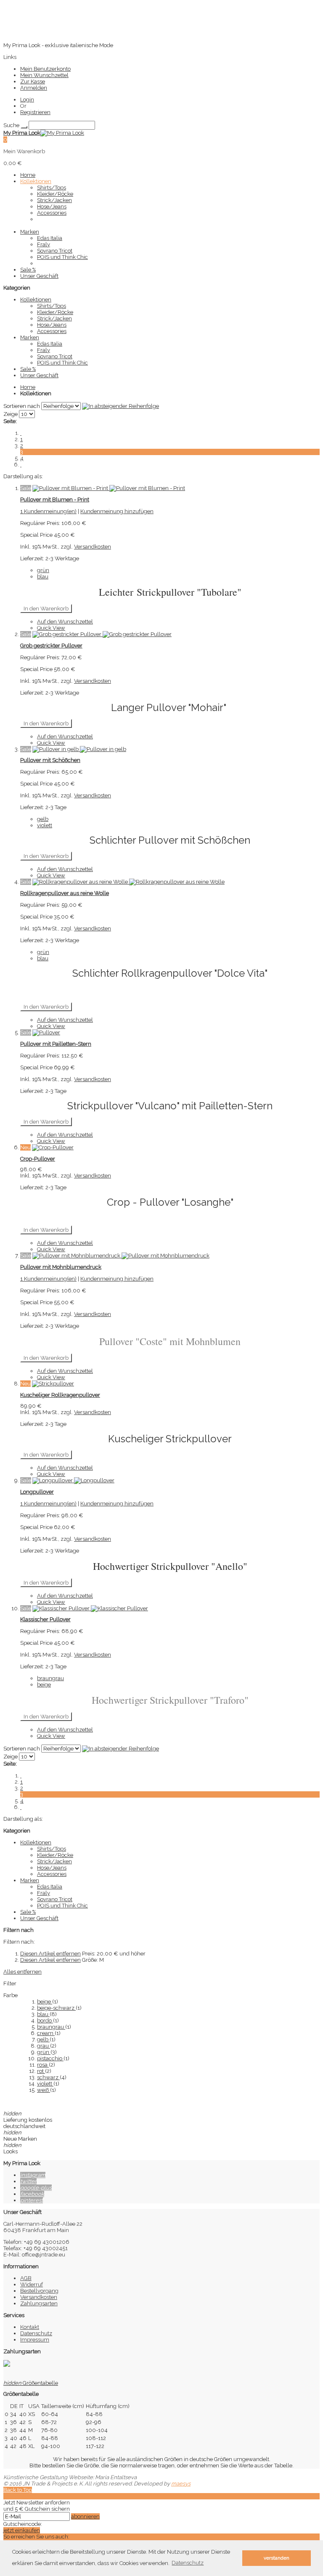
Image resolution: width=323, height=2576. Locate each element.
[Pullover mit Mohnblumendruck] (121, 1256)
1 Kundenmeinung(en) (48, 511)
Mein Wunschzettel (44, 75)
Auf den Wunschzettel (65, 622)
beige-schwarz (56, 2008)
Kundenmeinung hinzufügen (117, 511)
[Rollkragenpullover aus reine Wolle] (128, 882)
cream (46, 2033)
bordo (45, 2021)
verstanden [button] (277, 2558)
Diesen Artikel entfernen (50, 1954)
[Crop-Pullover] (53, 1147)
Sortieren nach (22, 406)
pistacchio (50, 2058)
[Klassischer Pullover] (90, 1608)
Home (28, 387)
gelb (43, 2039)
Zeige (11, 414)
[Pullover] (46, 1032)
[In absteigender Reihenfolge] (120, 406)
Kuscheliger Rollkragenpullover (60, 1395)
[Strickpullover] (53, 1384)
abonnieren (85, 2516)
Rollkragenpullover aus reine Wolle (65, 893)
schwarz (48, 2077)
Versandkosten (93, 547)
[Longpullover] (73, 1480)
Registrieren (35, 112)
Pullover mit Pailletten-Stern (56, 1044)
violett (45, 2084)
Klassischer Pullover (45, 1619)
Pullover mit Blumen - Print (55, 499)
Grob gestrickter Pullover (51, 646)
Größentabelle (31, 2383)
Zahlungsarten (39, 2303)
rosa (43, 2065)
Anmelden (34, 88)
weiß (44, 2090)
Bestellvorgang (39, 2291)
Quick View (51, 628)
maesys (181, 2484)
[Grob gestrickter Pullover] (102, 634)
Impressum (35, 2340)
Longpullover (37, 1492)
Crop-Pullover (38, 1159)
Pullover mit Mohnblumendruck (61, 1267)
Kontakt (30, 2327)
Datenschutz (36, 2333)
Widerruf (32, 2284)
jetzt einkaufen (22, 2530)
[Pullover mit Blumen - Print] (109, 488)
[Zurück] (21, 433)
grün (44, 2052)
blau (43, 2014)
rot (41, 2071)
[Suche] (24, 127)
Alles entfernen (23, 1972)
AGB (26, 2278)
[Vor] (21, 465)
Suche (11, 125)
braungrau (51, 2027)
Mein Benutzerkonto (45, 69)
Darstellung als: (23, 476)
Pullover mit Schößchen (50, 760)
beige (45, 2002)
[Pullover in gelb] (79, 749)
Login (27, 100)
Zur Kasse (33, 81)
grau (44, 2046)
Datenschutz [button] (188, 2563)
